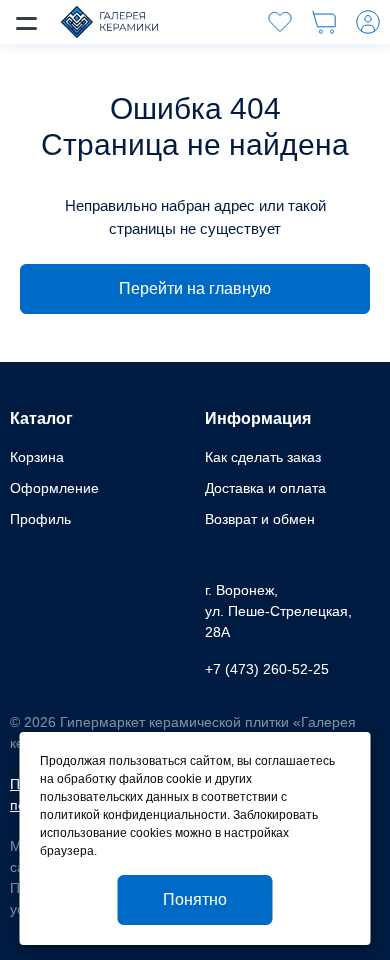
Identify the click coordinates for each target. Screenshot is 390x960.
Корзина (37, 457)
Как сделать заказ (263, 457)
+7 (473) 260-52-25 (267, 669)
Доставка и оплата (265, 488)
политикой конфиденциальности (133, 815)
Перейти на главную (195, 288)
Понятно (195, 899)
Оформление (54, 488)
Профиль (40, 519)
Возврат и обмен (260, 519)
